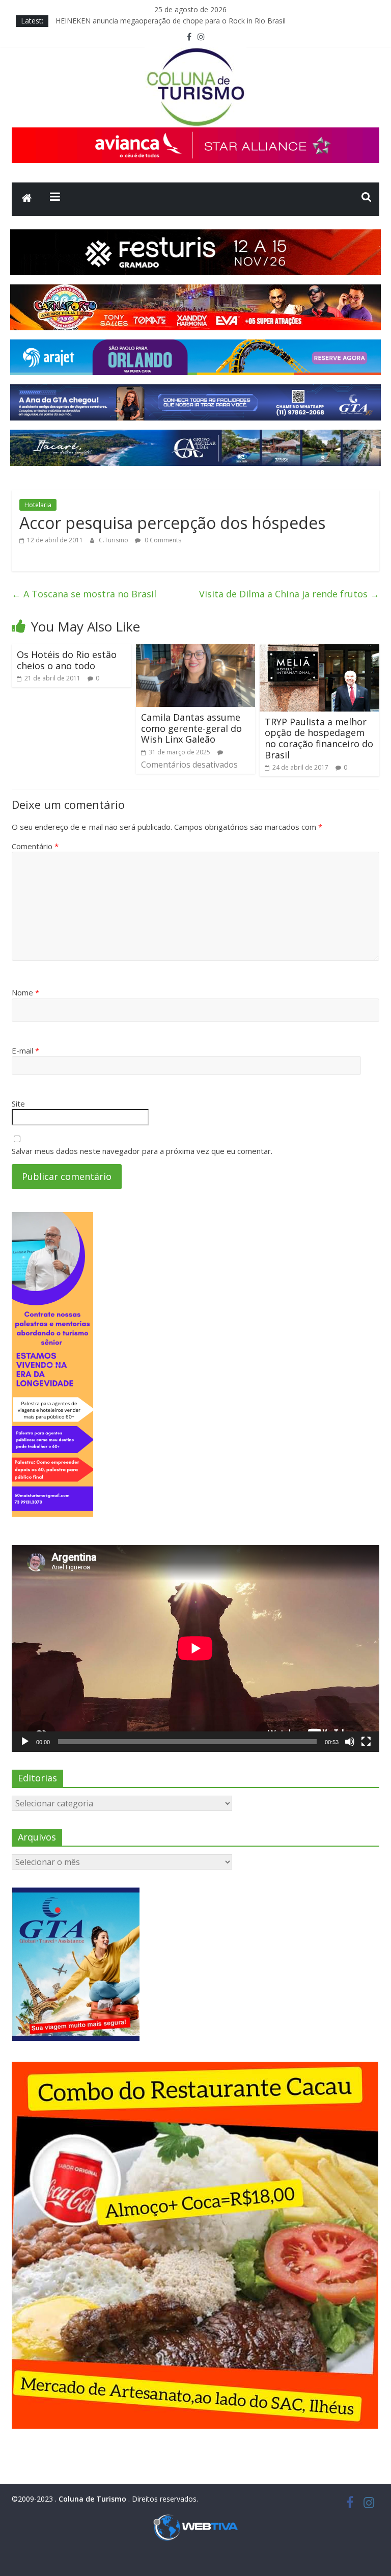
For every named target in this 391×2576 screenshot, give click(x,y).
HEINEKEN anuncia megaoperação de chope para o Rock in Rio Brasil (171, 21)
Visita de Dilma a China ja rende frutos (289, 594)
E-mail (25, 1050)
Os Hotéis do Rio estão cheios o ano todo (67, 660)
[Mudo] (350, 1742)
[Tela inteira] (366, 1742)
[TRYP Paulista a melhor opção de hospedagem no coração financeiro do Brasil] (319, 650)
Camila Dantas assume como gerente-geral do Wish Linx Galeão (191, 728)
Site (18, 1103)
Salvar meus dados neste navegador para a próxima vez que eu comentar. (142, 1151)
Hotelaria (38, 505)
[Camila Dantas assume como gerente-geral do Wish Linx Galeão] (196, 650)
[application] (195, 1648)
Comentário (35, 846)
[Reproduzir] (25, 1742)
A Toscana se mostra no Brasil (84, 594)
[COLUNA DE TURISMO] (27, 199)
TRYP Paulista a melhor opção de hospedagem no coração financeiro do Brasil (319, 738)
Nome (25, 992)
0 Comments (162, 540)
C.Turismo (114, 540)
